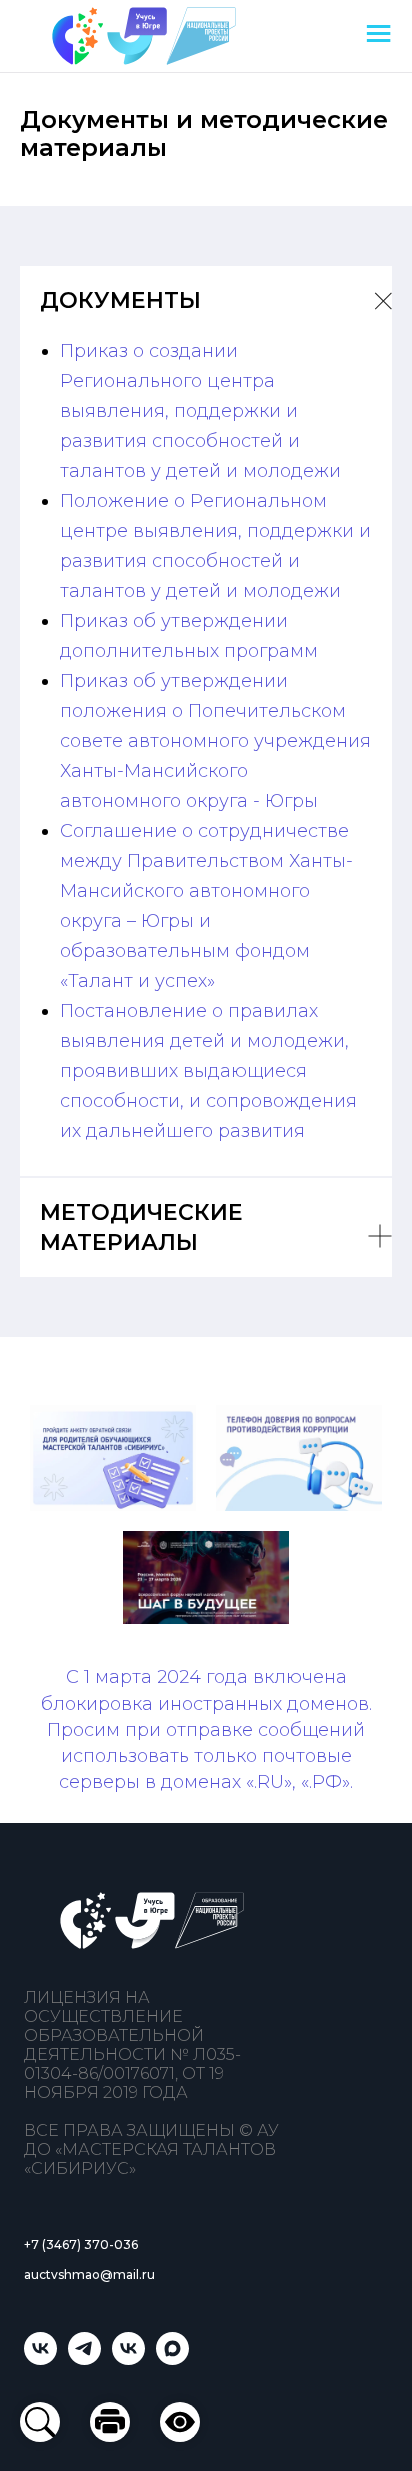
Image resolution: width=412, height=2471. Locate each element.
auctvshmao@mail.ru (89, 2274)
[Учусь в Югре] (40, 2359)
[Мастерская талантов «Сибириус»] (128, 2359)
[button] (180, 2422)
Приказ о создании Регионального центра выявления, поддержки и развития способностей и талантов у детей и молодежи (200, 411)
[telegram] (84, 2359)
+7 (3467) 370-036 (81, 2244)
